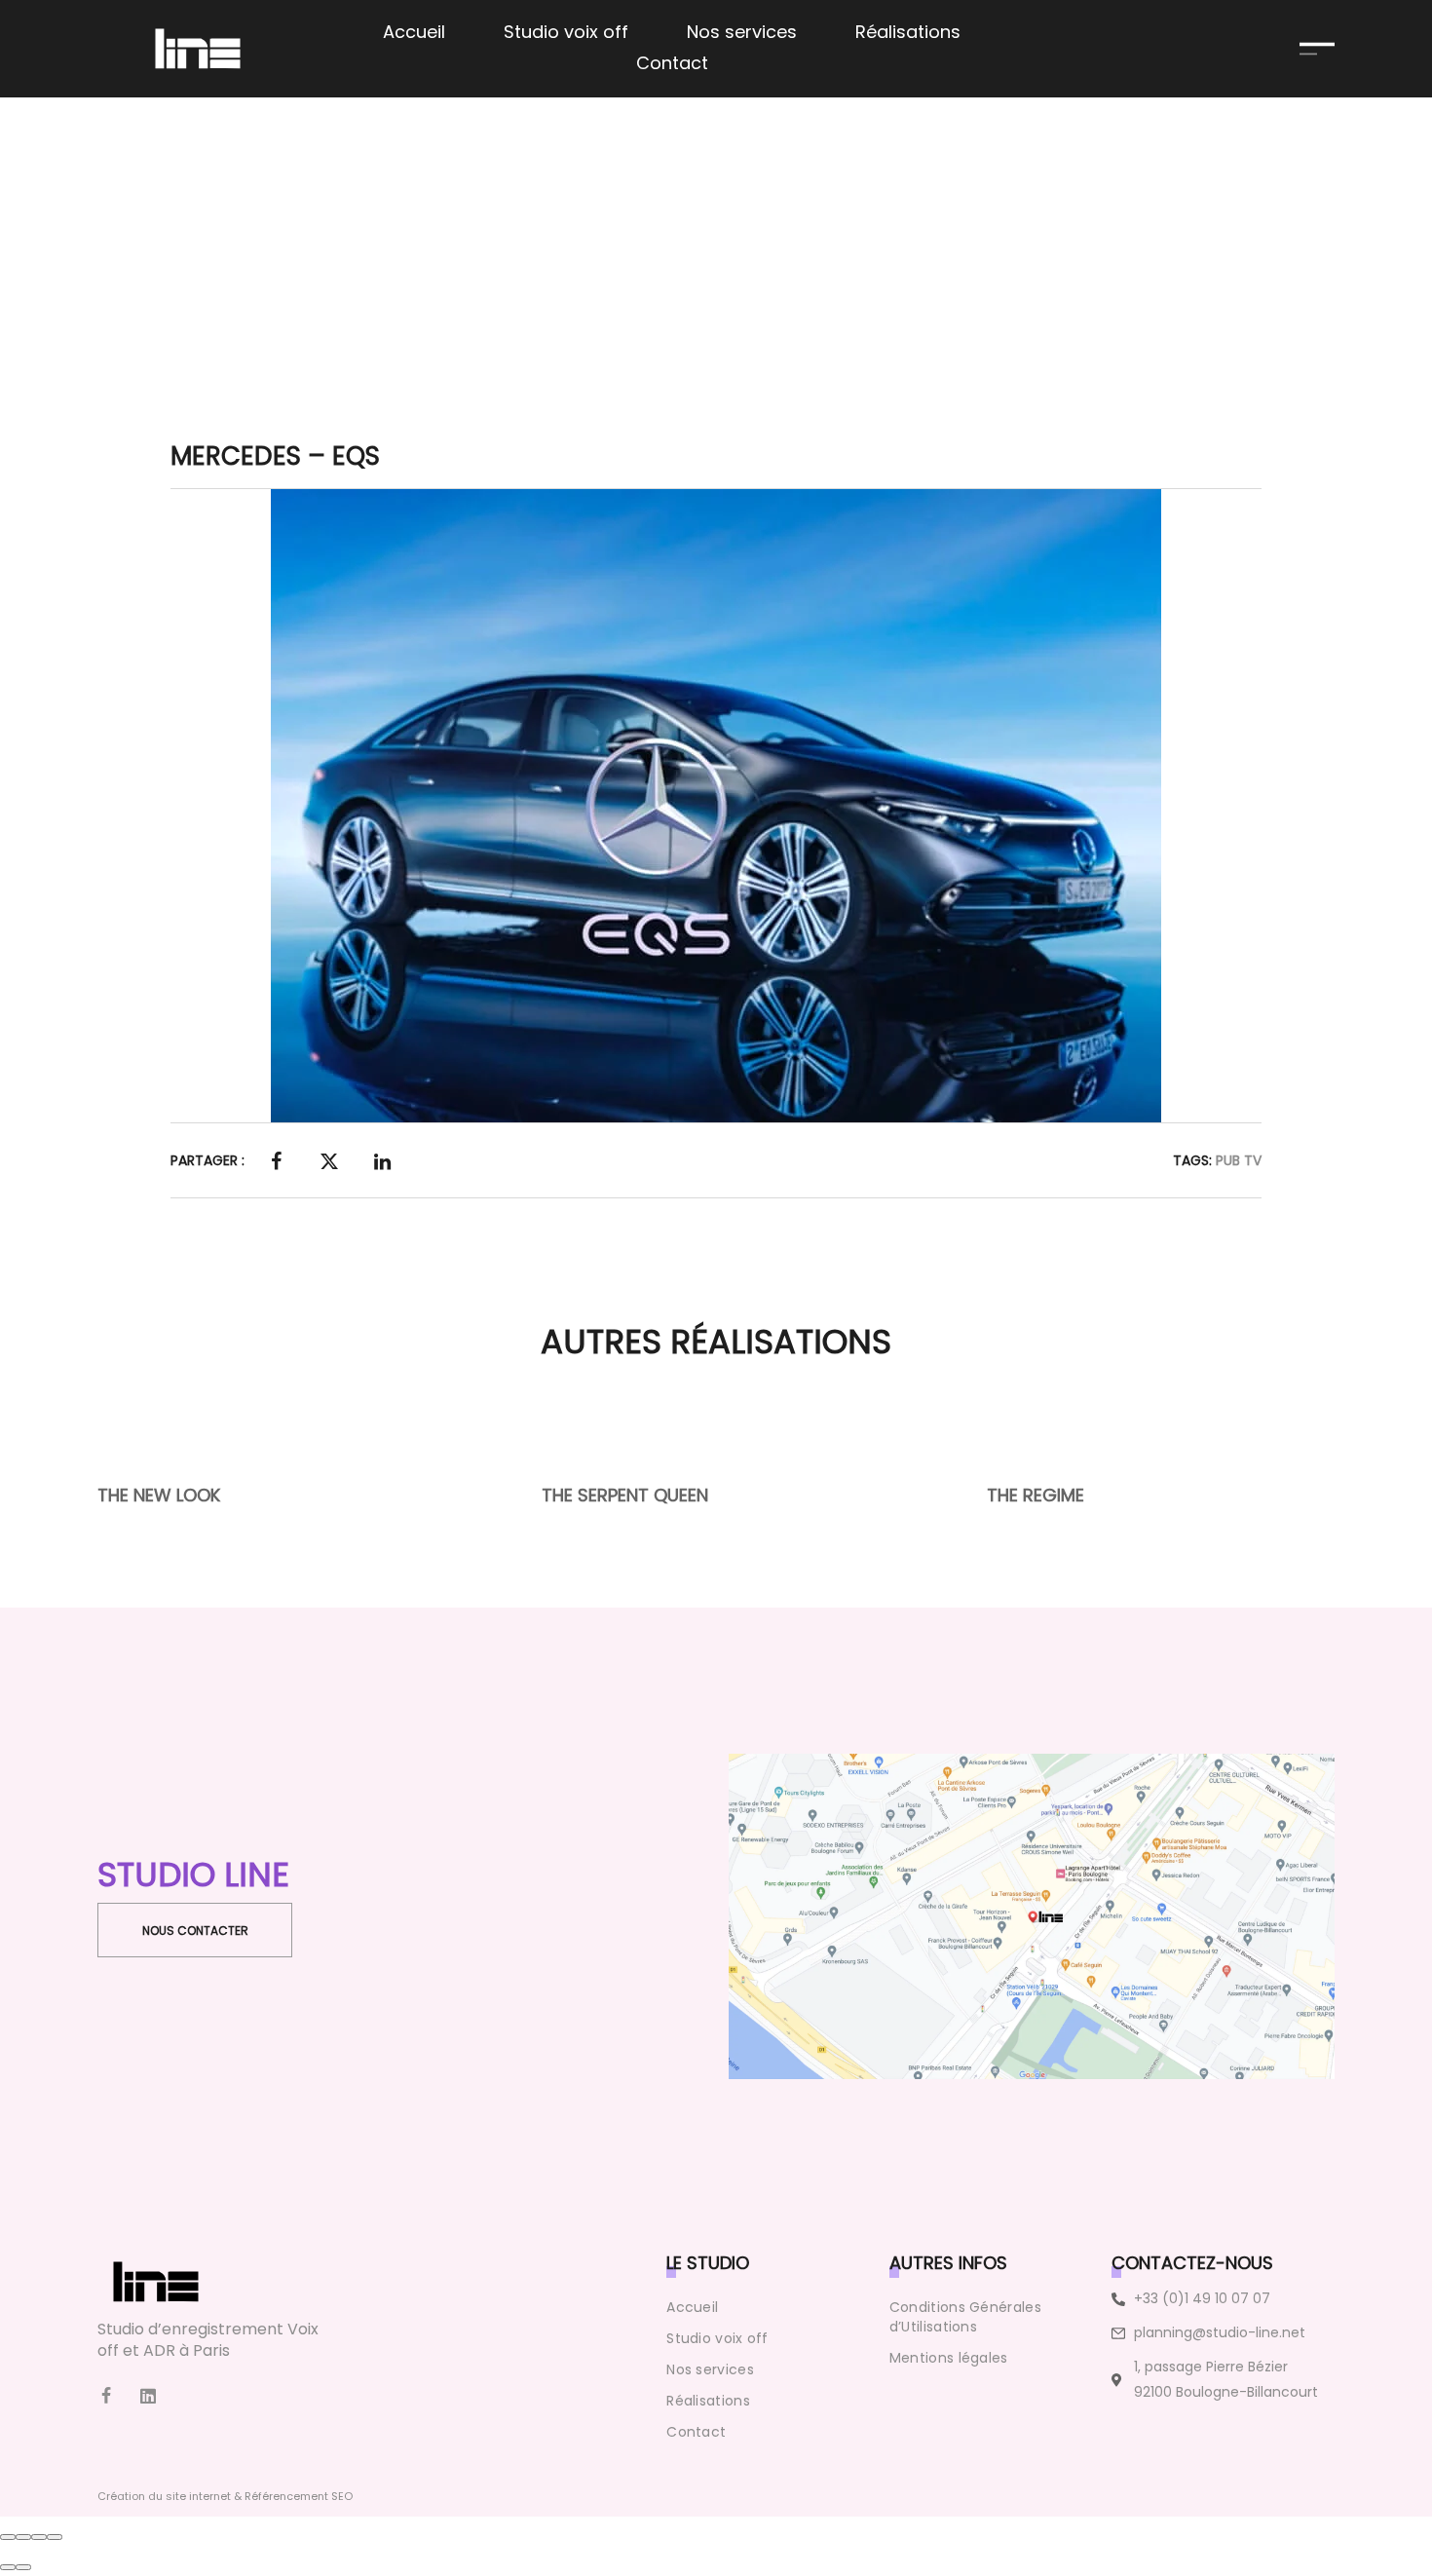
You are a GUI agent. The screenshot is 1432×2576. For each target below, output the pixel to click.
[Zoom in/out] (55, 2537)
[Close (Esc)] (8, 2537)
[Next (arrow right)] (23, 2567)
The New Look (159, 1495)
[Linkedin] (148, 2396)
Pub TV (1239, 1160)
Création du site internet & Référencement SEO (225, 2496)
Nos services (710, 2369)
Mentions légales (949, 2358)
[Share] (23, 2537)
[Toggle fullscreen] (39, 2537)
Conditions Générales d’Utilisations (965, 2317)
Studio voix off (717, 2338)
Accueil (692, 2307)
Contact (696, 2432)
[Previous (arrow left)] (8, 2567)
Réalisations (708, 2401)
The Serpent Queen (626, 1495)
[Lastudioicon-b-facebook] (106, 2396)
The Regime (1036, 1495)
